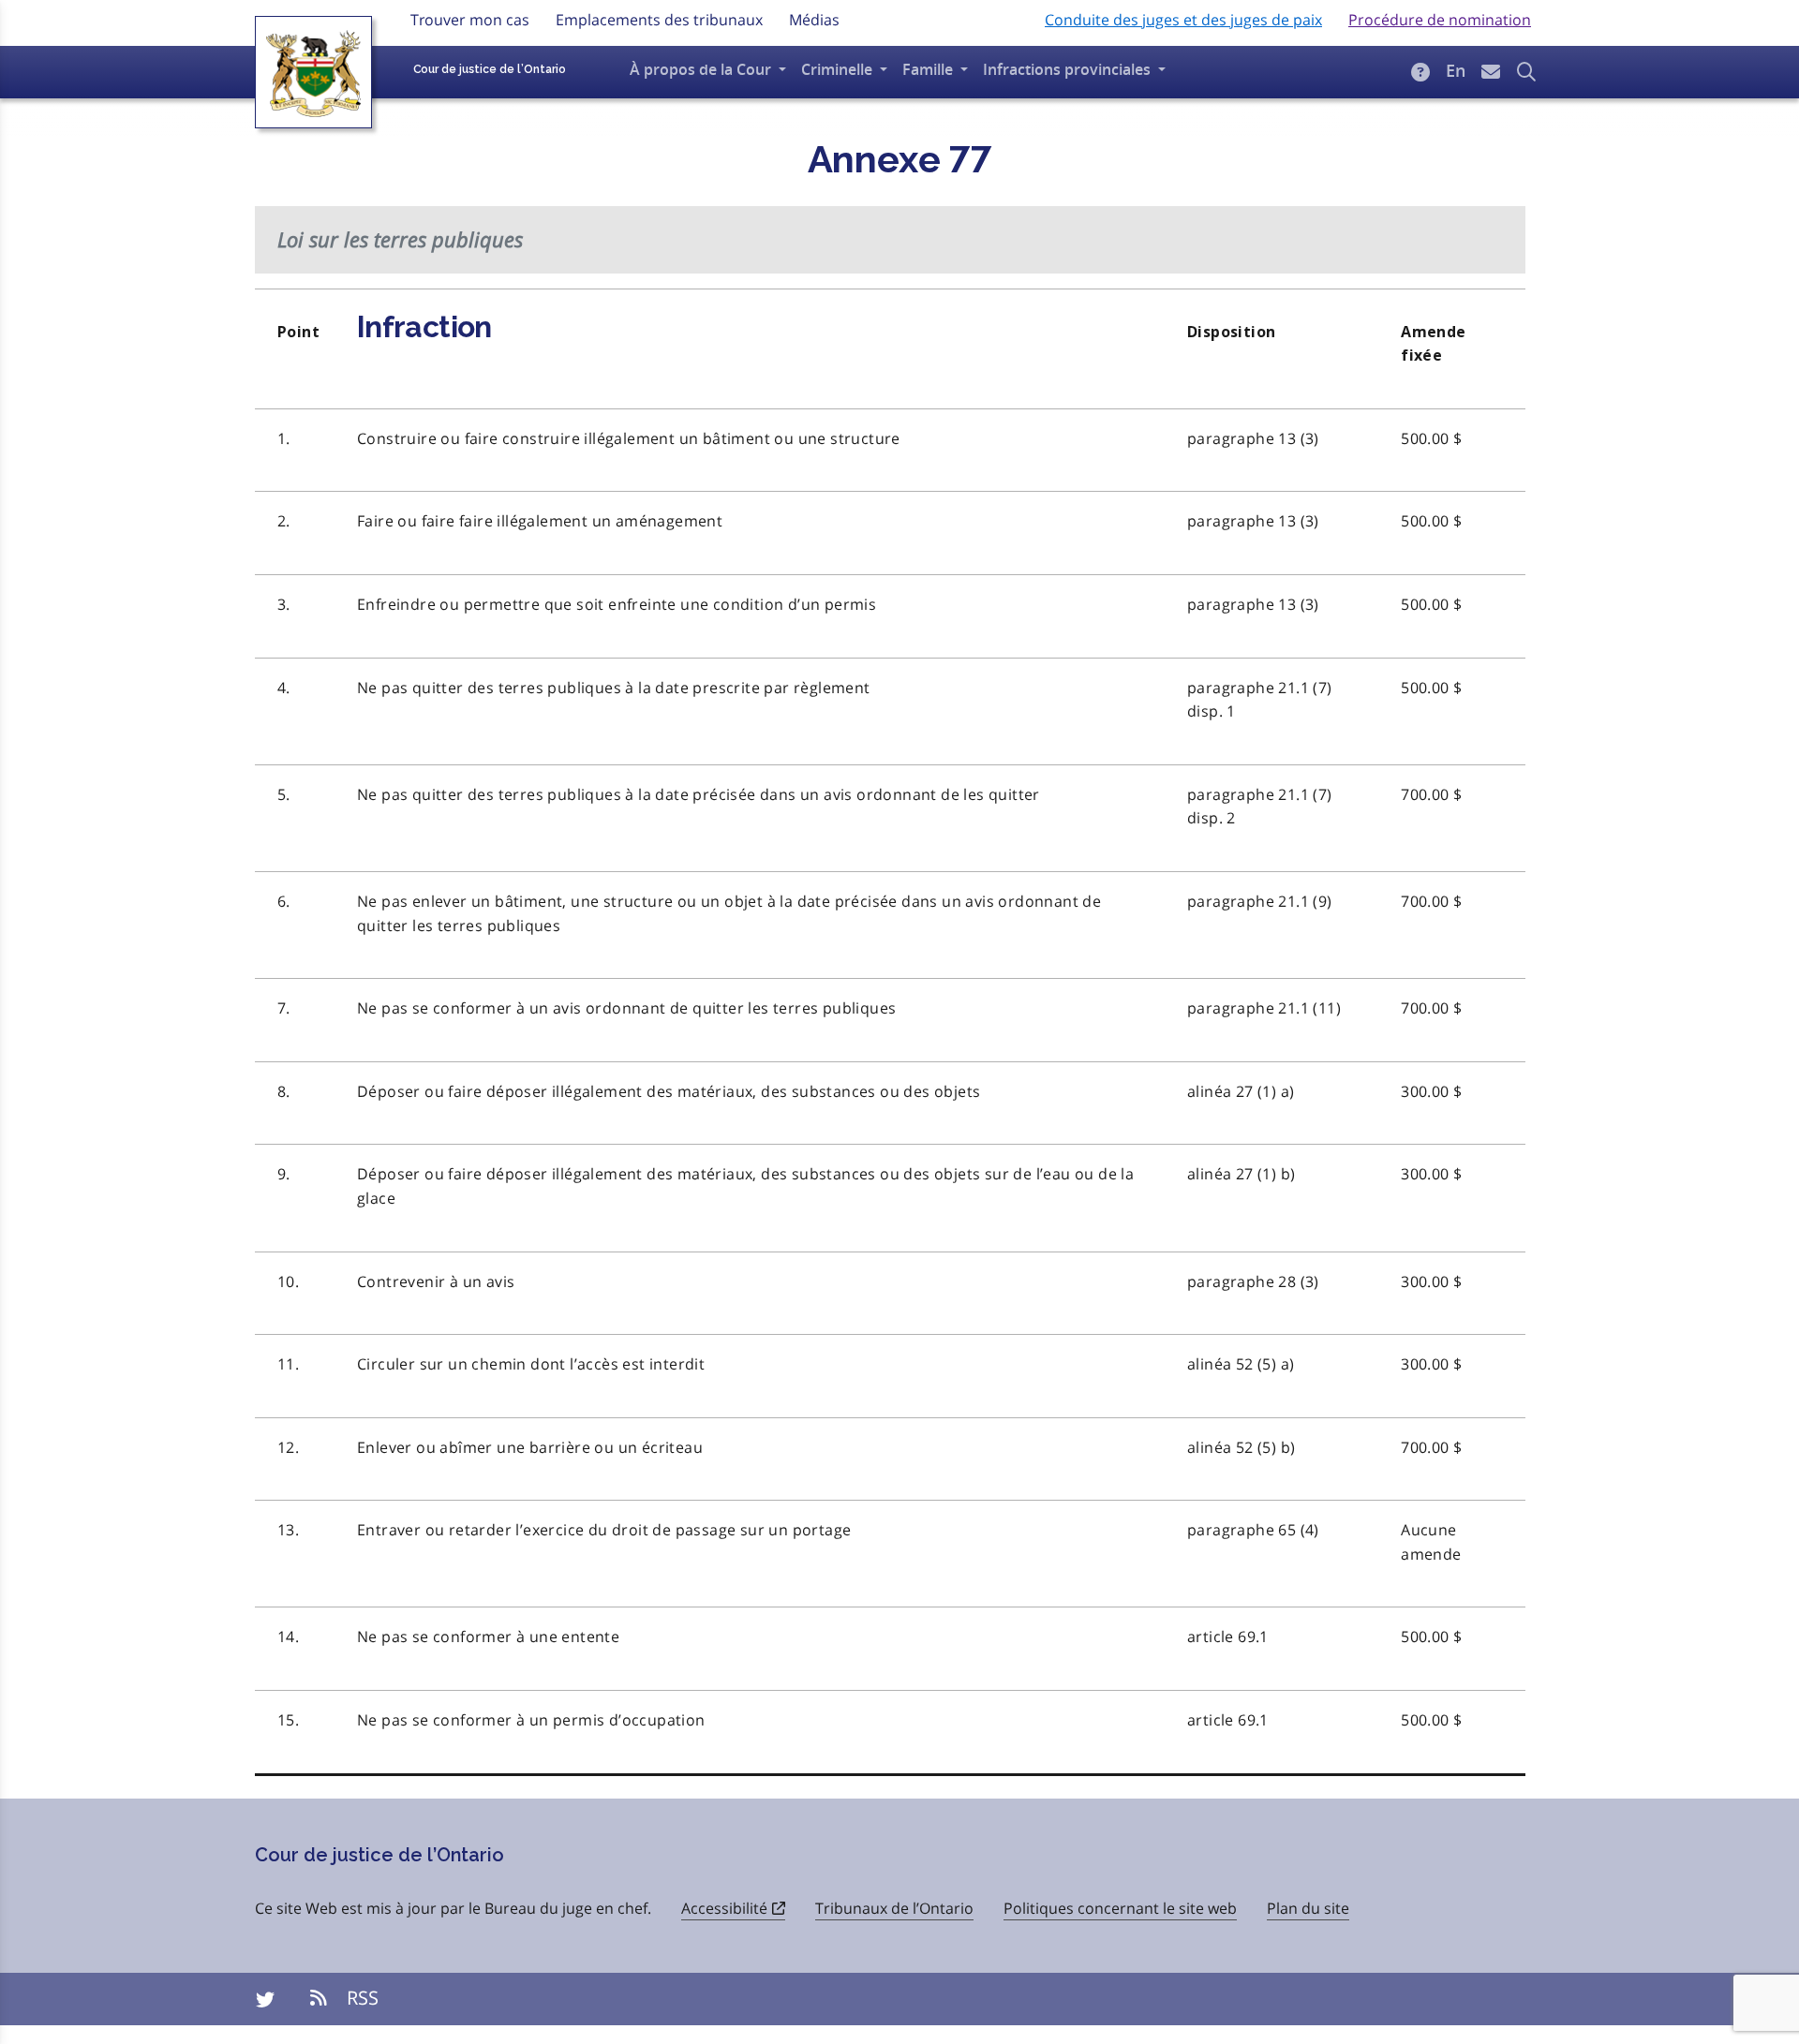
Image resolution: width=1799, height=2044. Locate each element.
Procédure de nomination (1440, 20)
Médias (814, 20)
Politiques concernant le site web (1120, 1908)
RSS (360, 1998)
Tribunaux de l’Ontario (894, 1908)
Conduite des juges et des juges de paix (1183, 20)
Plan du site (1308, 1908)
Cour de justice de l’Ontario (490, 69)
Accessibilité (724, 1908)
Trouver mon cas (470, 20)
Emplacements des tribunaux (659, 20)
